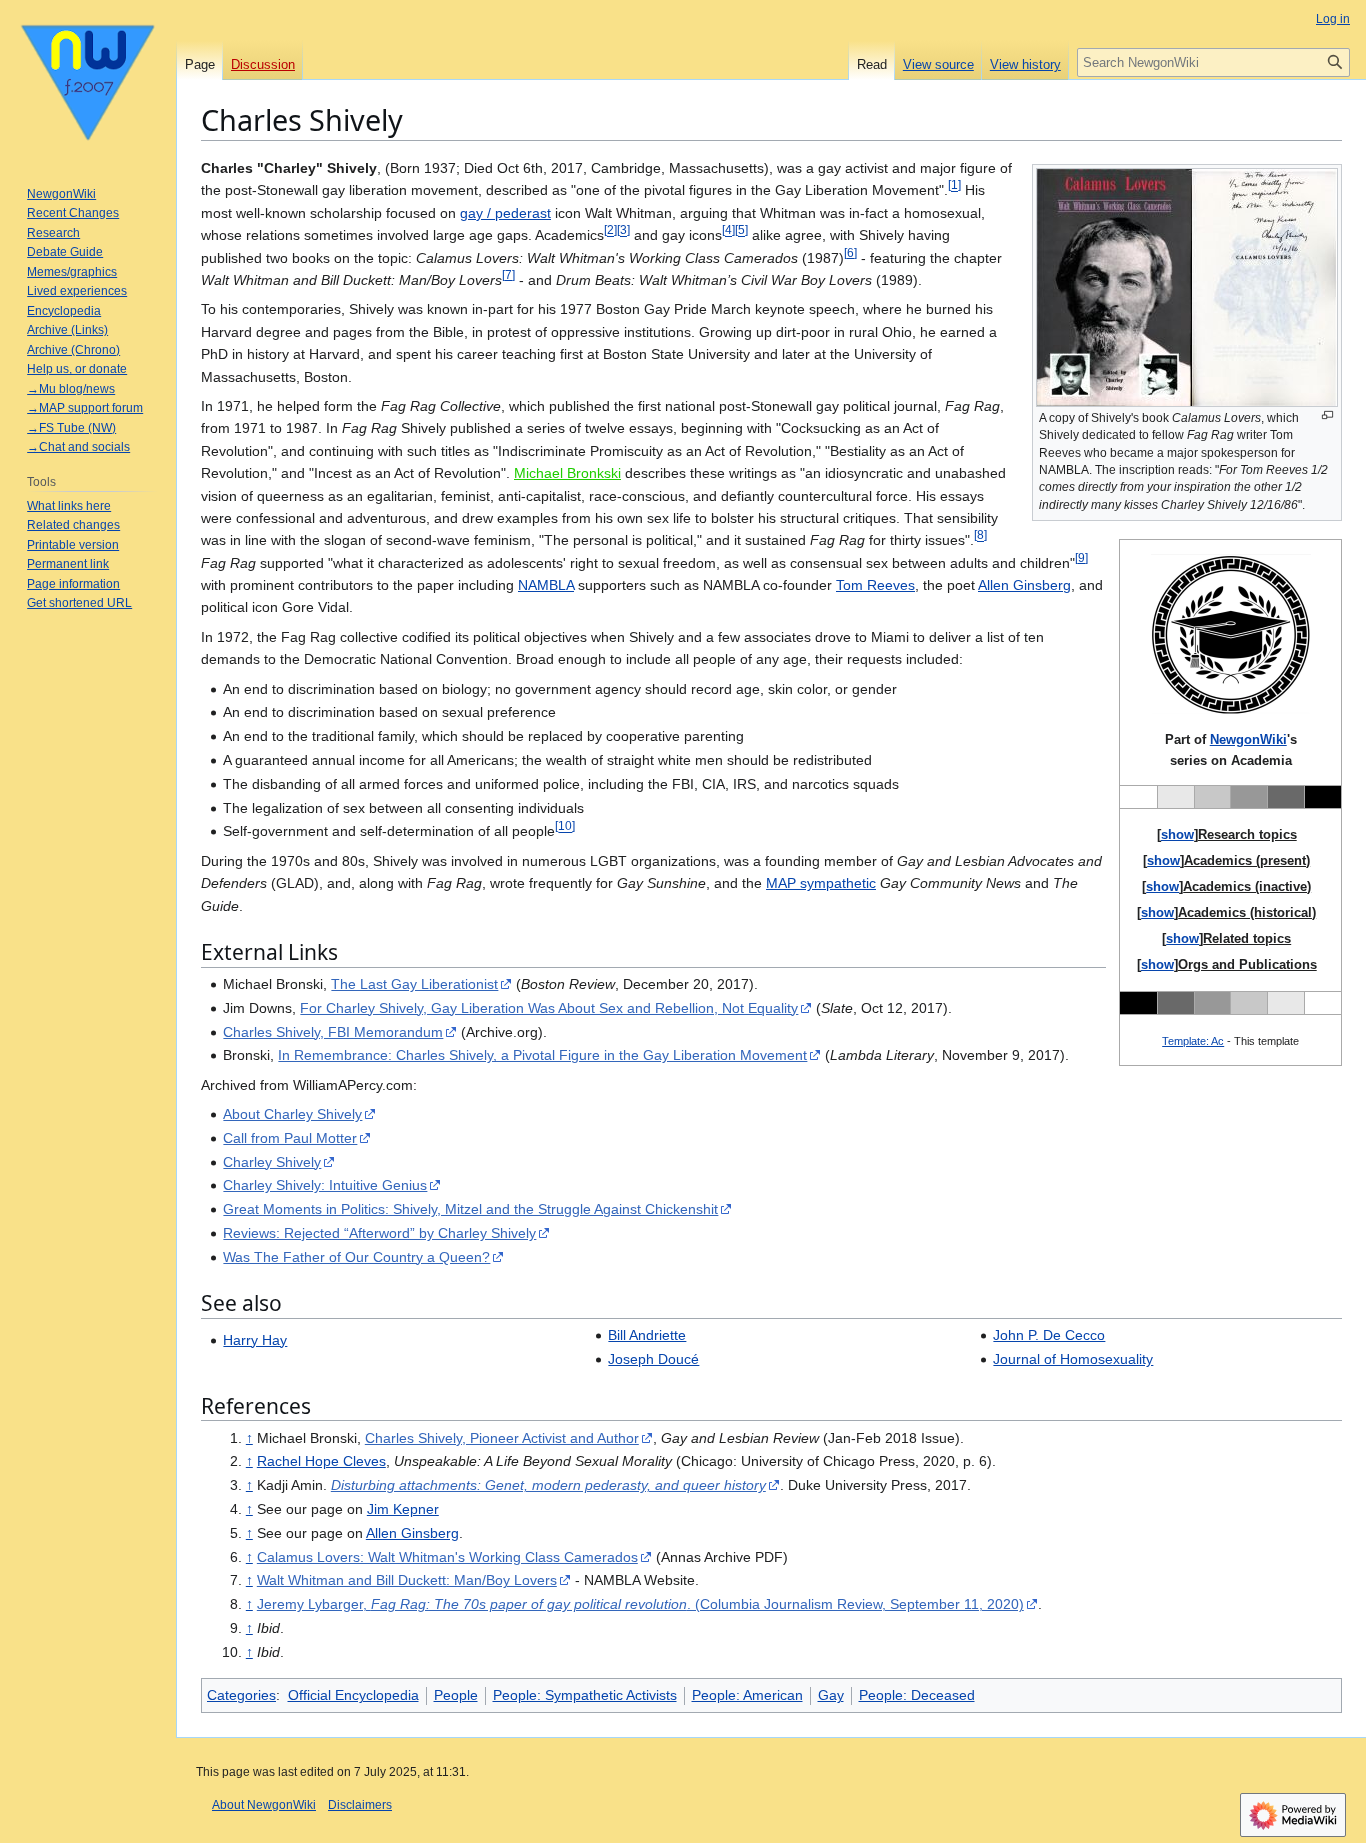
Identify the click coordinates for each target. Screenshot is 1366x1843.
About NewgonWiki (264, 1805)
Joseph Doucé (653, 1359)
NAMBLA (546, 585)
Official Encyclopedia (353, 1695)
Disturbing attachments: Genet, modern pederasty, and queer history (548, 1485)
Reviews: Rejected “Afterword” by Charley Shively (379, 1233)
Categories (241, 1695)
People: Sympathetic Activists (585, 1695)
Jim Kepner (403, 1509)
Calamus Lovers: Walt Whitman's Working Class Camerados (447, 1557)
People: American (747, 1695)
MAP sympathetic (821, 883)
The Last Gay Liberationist (414, 984)
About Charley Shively (292, 1114)
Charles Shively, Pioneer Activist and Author (502, 1438)
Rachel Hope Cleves (321, 1461)
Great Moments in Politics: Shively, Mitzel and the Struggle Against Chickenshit (470, 1209)
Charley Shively (272, 1162)
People (456, 1695)
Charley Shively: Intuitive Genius (325, 1185)
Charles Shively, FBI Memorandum (333, 1032)
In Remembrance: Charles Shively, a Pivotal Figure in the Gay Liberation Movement (542, 1055)
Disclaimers (360, 1805)
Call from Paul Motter (290, 1138)
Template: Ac (1193, 1041)
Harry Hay (255, 1340)
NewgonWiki (1248, 739)
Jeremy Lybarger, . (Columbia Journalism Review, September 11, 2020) (640, 1604)
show (1177, 834)
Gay (831, 1695)
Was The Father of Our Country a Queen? (356, 1257)
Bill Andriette (647, 1335)
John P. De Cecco (1049, 1335)
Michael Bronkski (567, 473)
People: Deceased (917, 1695)
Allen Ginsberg (1024, 585)
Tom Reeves (875, 585)
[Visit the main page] (88, 80)
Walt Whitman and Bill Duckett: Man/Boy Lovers (407, 1580)
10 (565, 826)
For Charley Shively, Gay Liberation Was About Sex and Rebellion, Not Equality (549, 1008)
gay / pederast (505, 213)
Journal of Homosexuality (1073, 1359)
